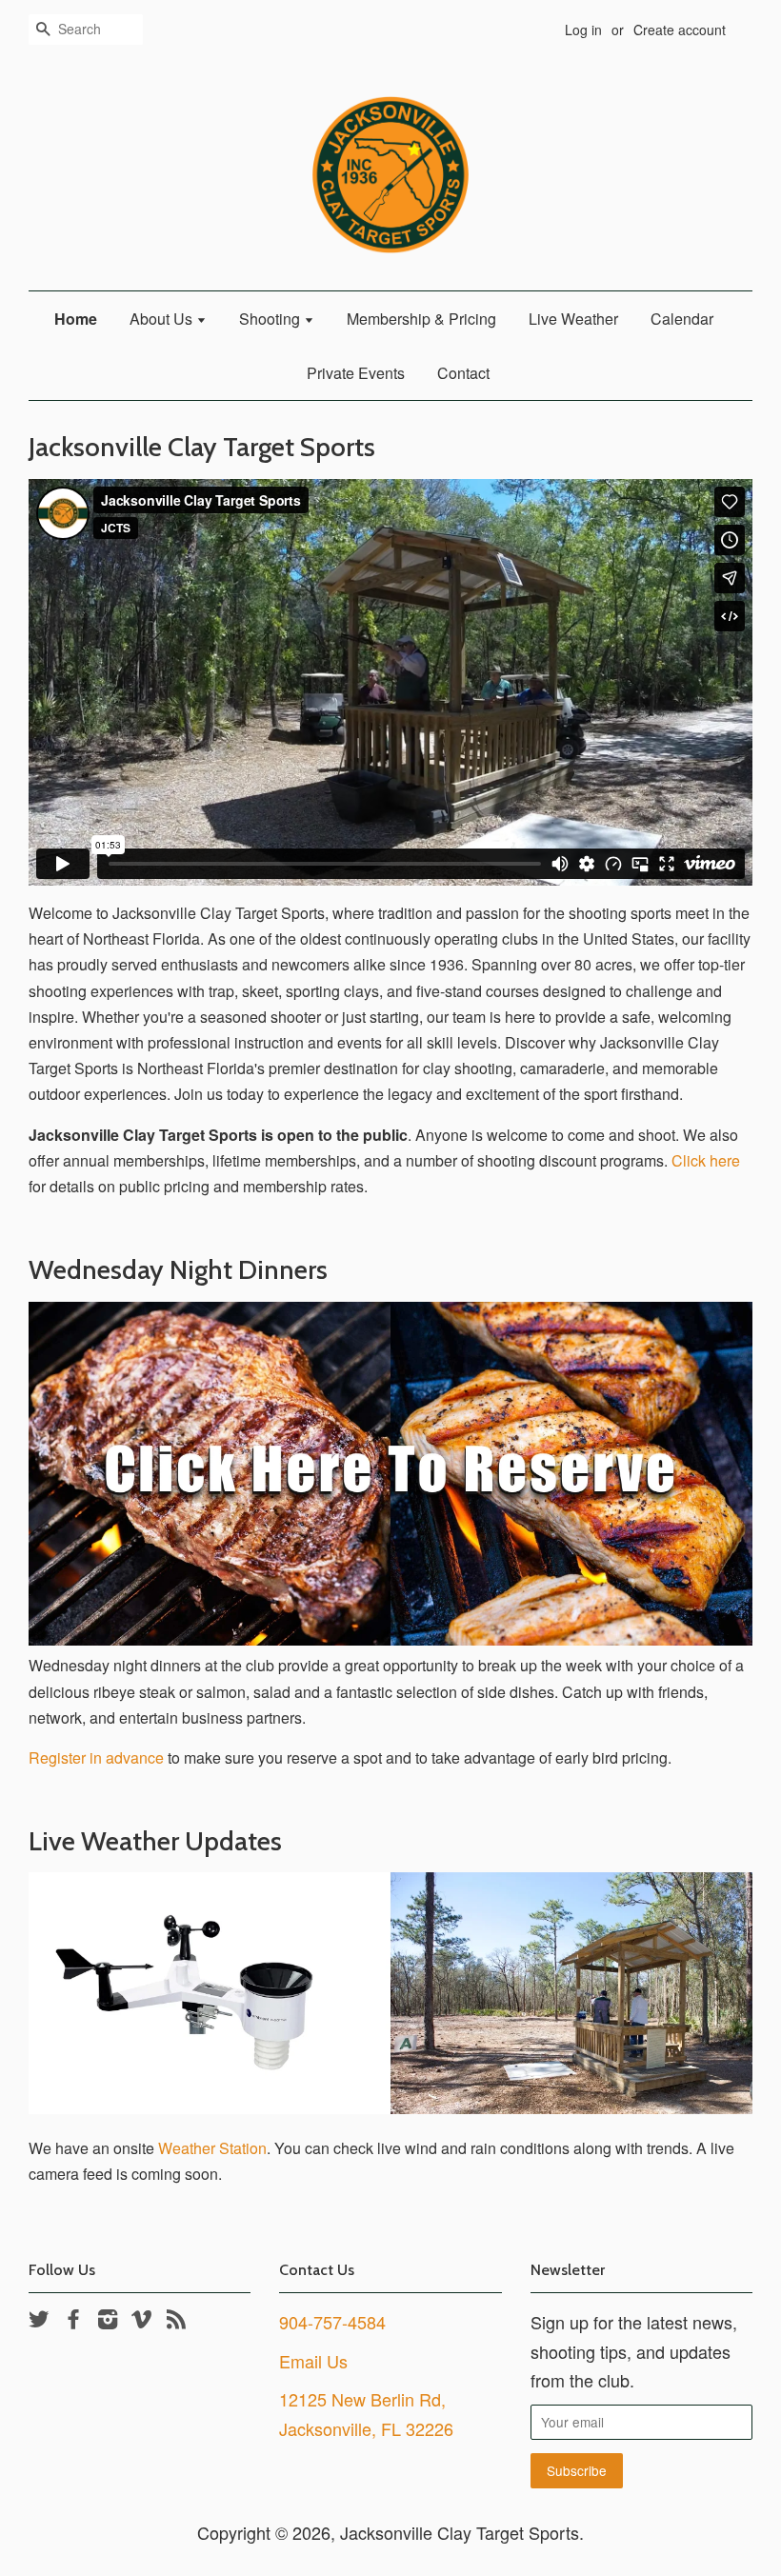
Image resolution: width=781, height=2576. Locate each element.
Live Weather (573, 319)
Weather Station (212, 2148)
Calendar (682, 319)
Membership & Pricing (421, 319)
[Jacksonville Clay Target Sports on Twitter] (39, 2322)
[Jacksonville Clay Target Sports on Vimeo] (142, 2322)
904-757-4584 (332, 2322)
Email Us (313, 2361)
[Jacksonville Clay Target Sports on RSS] (176, 2322)
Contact (463, 373)
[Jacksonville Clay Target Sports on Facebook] (73, 2322)
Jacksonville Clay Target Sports (460, 2532)
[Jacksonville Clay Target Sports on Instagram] (108, 2322)
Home (76, 319)
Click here (706, 1160)
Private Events (356, 373)
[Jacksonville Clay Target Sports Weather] (390, 2108)
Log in (583, 30)
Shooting (271, 319)
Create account (680, 30)
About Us (163, 319)
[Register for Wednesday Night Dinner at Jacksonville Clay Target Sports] (390, 1639)
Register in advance (96, 1757)
